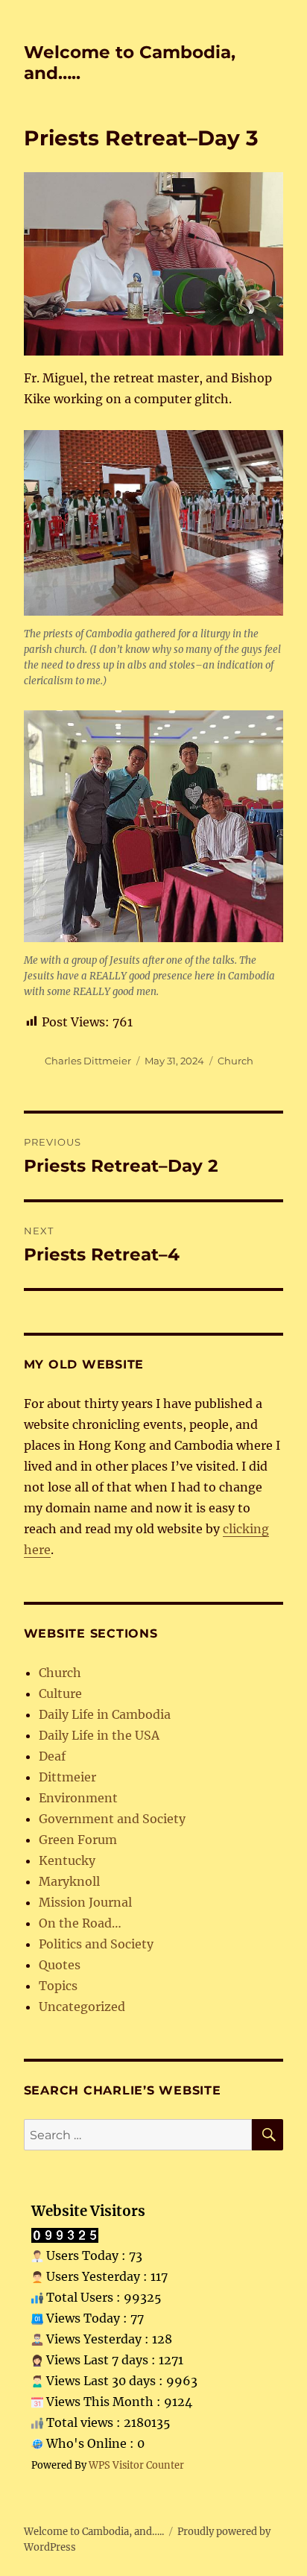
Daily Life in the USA (99, 1735)
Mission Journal (85, 1902)
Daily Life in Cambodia (105, 1714)
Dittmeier (67, 1777)
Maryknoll (69, 1881)
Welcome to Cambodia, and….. (94, 2532)
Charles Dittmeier (88, 1061)
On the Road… (80, 1923)
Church (235, 1061)
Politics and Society (96, 1944)
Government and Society (112, 1819)
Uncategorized (82, 2007)
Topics (58, 1986)
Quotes (60, 1965)
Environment (78, 1798)
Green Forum (78, 1840)
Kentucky (67, 1860)
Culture (60, 1693)
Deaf (52, 1756)
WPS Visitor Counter (136, 2465)
